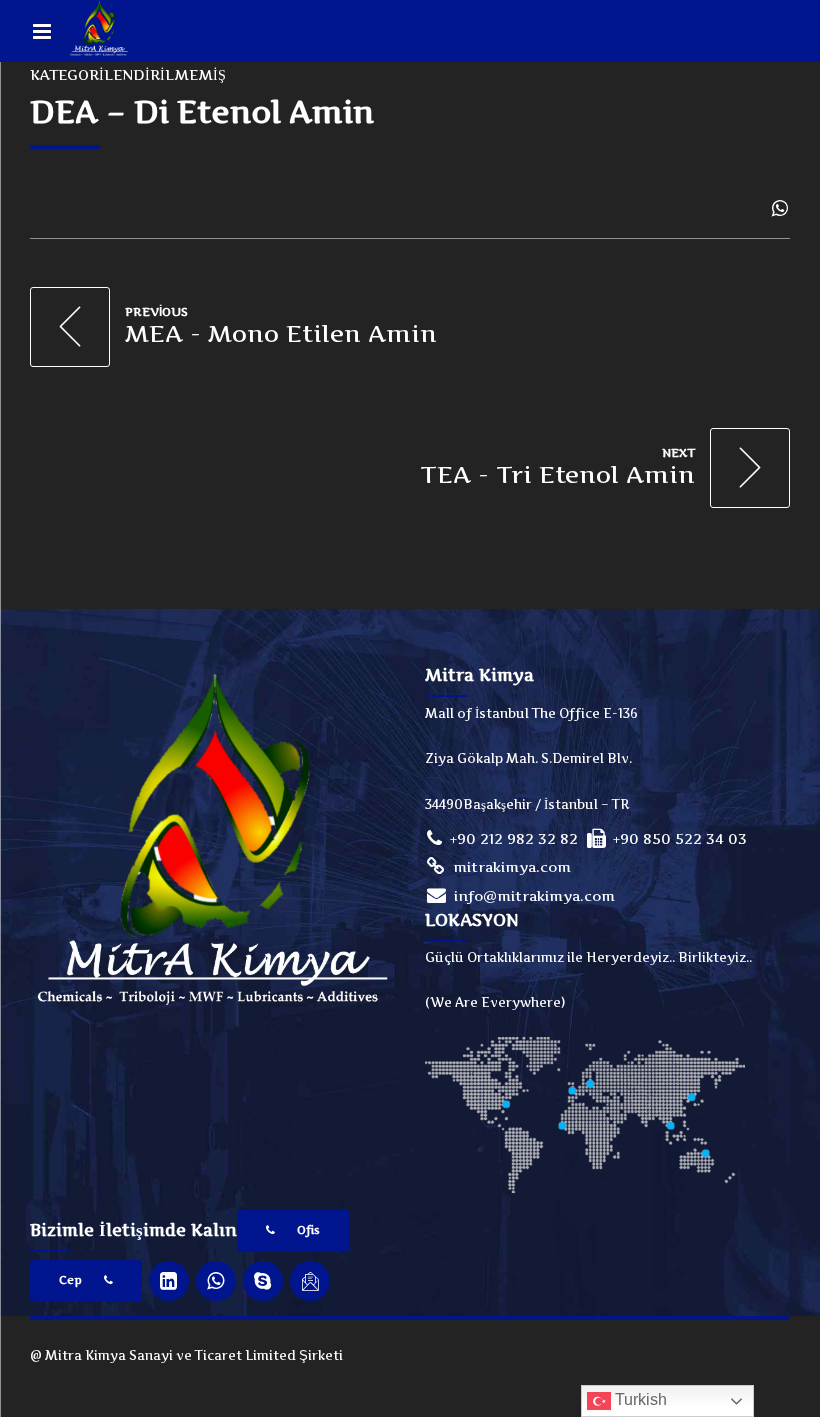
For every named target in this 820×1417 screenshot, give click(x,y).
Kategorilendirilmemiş (128, 74)
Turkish (639, 1399)
